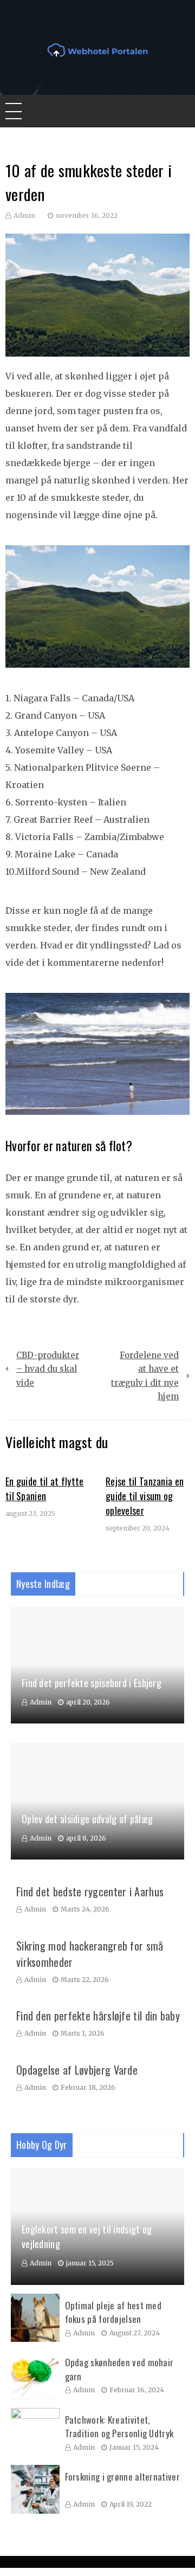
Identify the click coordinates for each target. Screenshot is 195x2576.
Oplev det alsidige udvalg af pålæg (87, 1819)
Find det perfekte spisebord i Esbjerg (92, 1683)
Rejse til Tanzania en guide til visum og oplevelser (145, 1496)
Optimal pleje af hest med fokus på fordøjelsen (113, 2312)
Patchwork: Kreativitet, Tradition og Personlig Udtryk (119, 2427)
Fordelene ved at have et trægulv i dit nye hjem (145, 1376)
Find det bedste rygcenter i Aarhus (90, 1891)
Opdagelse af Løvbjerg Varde (77, 2070)
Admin (24, 215)
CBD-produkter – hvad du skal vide (48, 1369)
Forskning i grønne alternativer (122, 2477)
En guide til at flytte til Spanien (45, 1489)
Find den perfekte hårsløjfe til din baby (98, 2016)
